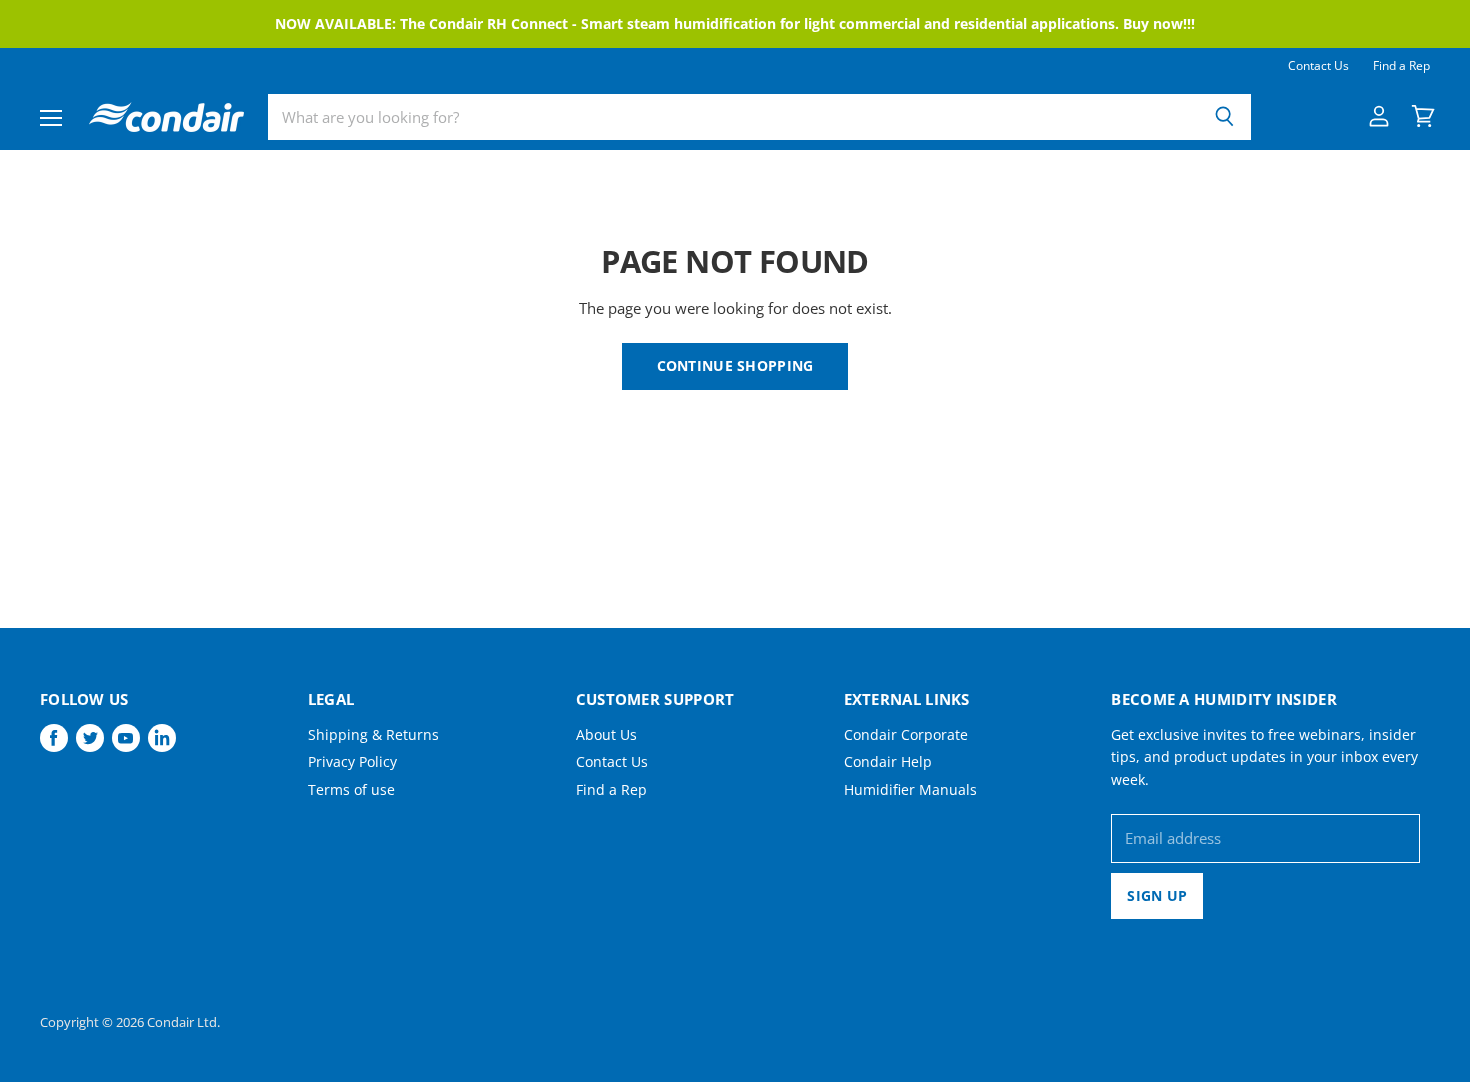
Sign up (1157, 895)
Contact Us (1318, 66)
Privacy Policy (352, 761)
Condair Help (888, 761)
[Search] (1224, 117)
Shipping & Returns (373, 734)
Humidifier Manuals (910, 789)
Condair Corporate (906, 734)
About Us (606, 734)
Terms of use (351, 789)
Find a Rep (1401, 66)
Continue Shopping (735, 365)
